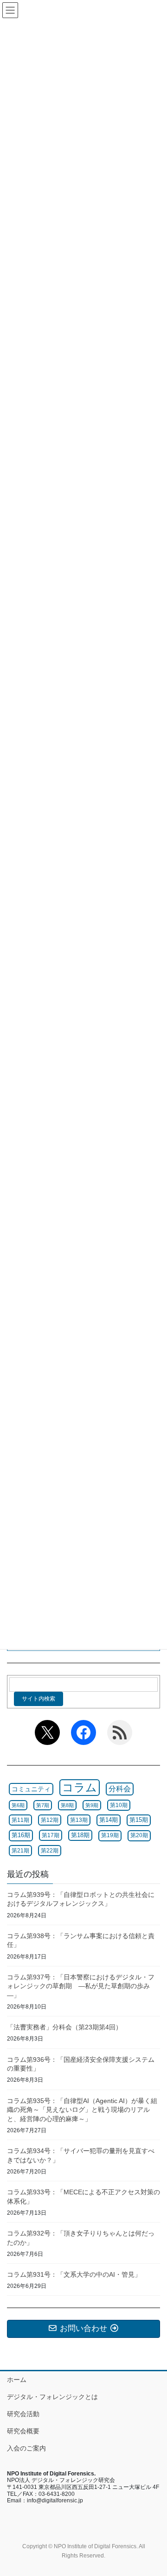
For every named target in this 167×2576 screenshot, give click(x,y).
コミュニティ (31, 1789)
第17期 (51, 1835)
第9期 (92, 1805)
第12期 (50, 1820)
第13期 (79, 1820)
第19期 (110, 1835)
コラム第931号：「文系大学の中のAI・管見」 (74, 2274)
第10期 (119, 1805)
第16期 (21, 1835)
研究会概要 (23, 2431)
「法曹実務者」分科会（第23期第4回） (64, 2027)
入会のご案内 (26, 2448)
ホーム (17, 2380)
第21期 (20, 1851)
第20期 (139, 1835)
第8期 (67, 1805)
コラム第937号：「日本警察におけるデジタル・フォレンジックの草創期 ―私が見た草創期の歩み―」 (81, 1986)
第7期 (43, 1805)
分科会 (120, 1789)
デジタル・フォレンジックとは (52, 2397)
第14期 (109, 1820)
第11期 (20, 1820)
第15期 (139, 1820)
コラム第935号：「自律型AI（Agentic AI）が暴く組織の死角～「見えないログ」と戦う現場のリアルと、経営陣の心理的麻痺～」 (82, 2110)
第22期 (50, 1851)
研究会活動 (23, 2414)
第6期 (18, 1805)
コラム (80, 1787)
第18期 (80, 1835)
